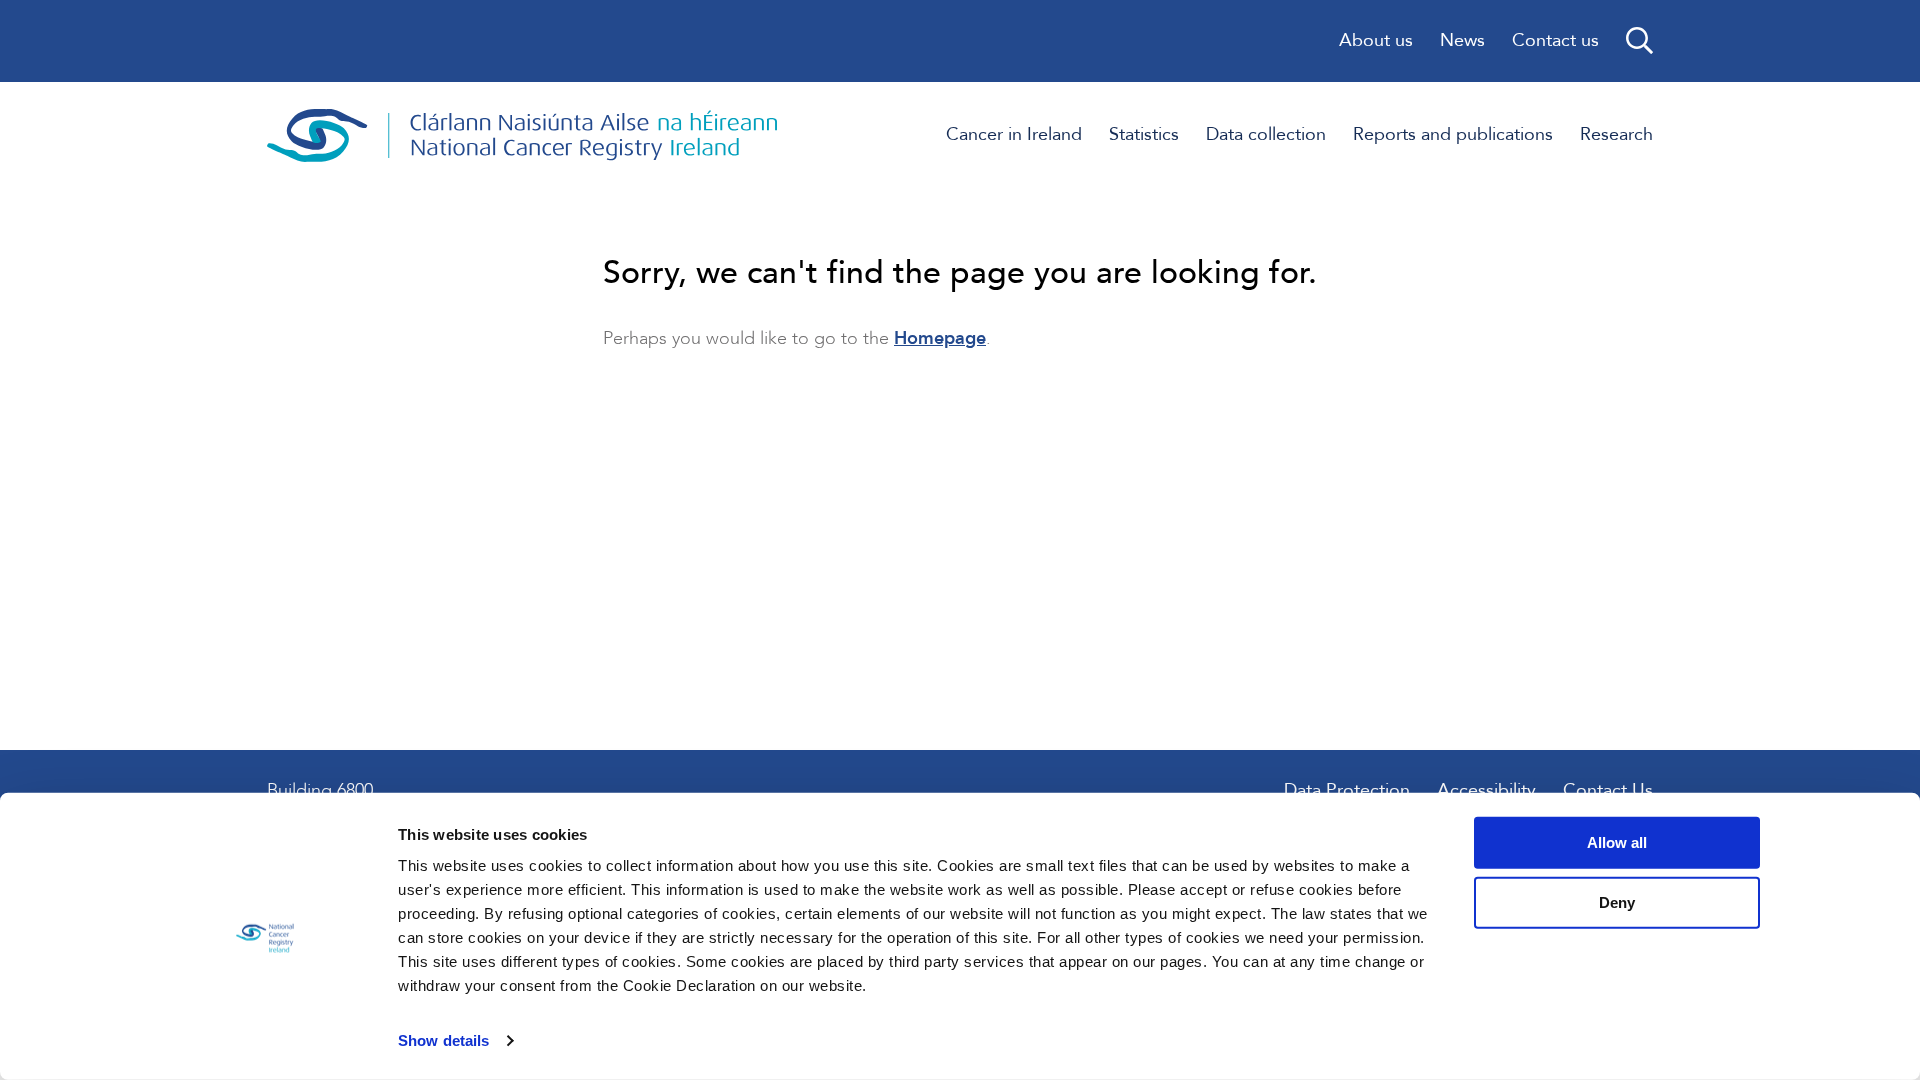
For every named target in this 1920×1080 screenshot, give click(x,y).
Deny (1617, 901)
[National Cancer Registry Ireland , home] (523, 135)
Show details (443, 1040)
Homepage (940, 338)
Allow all (1617, 842)
